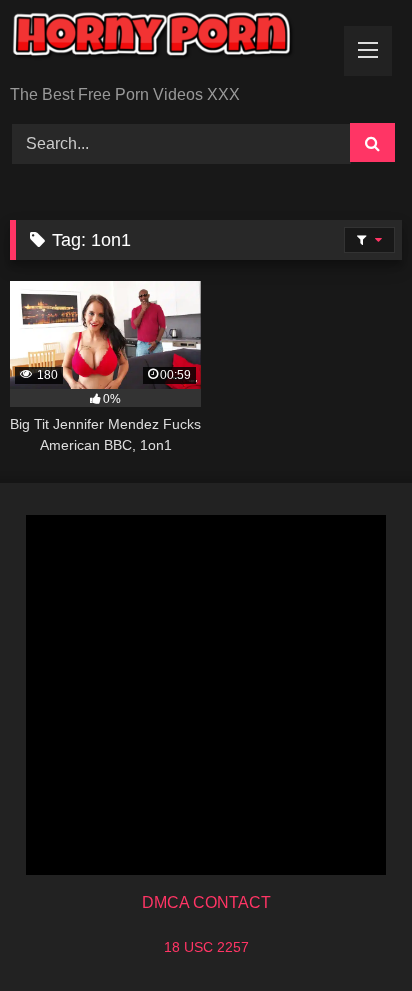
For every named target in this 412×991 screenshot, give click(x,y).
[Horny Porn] (169, 44)
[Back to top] (350, 931)
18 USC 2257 (206, 947)
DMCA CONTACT (206, 902)
